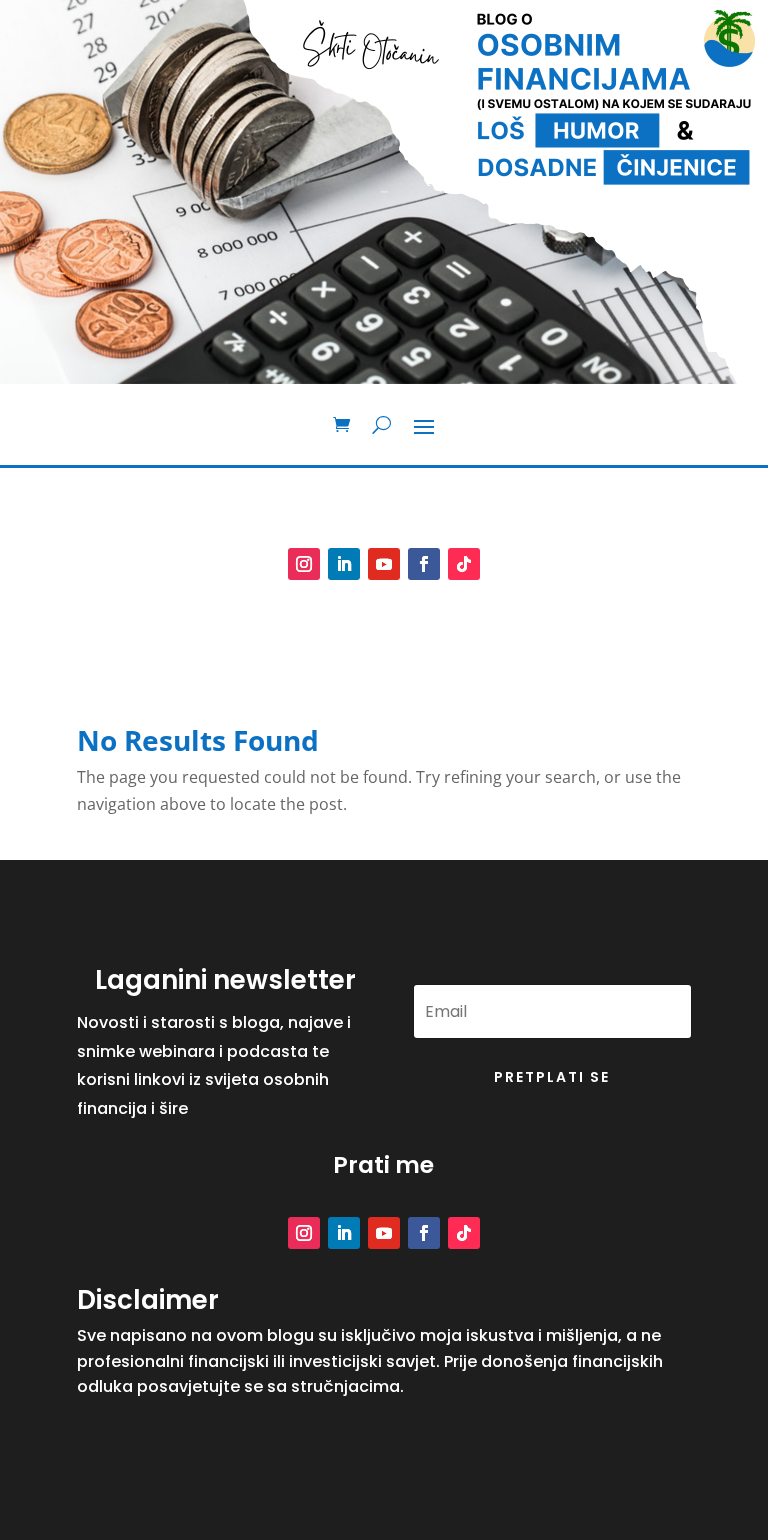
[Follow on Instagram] (304, 564)
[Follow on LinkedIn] (344, 564)
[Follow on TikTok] (464, 564)
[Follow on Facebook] (424, 564)
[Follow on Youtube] (384, 564)
